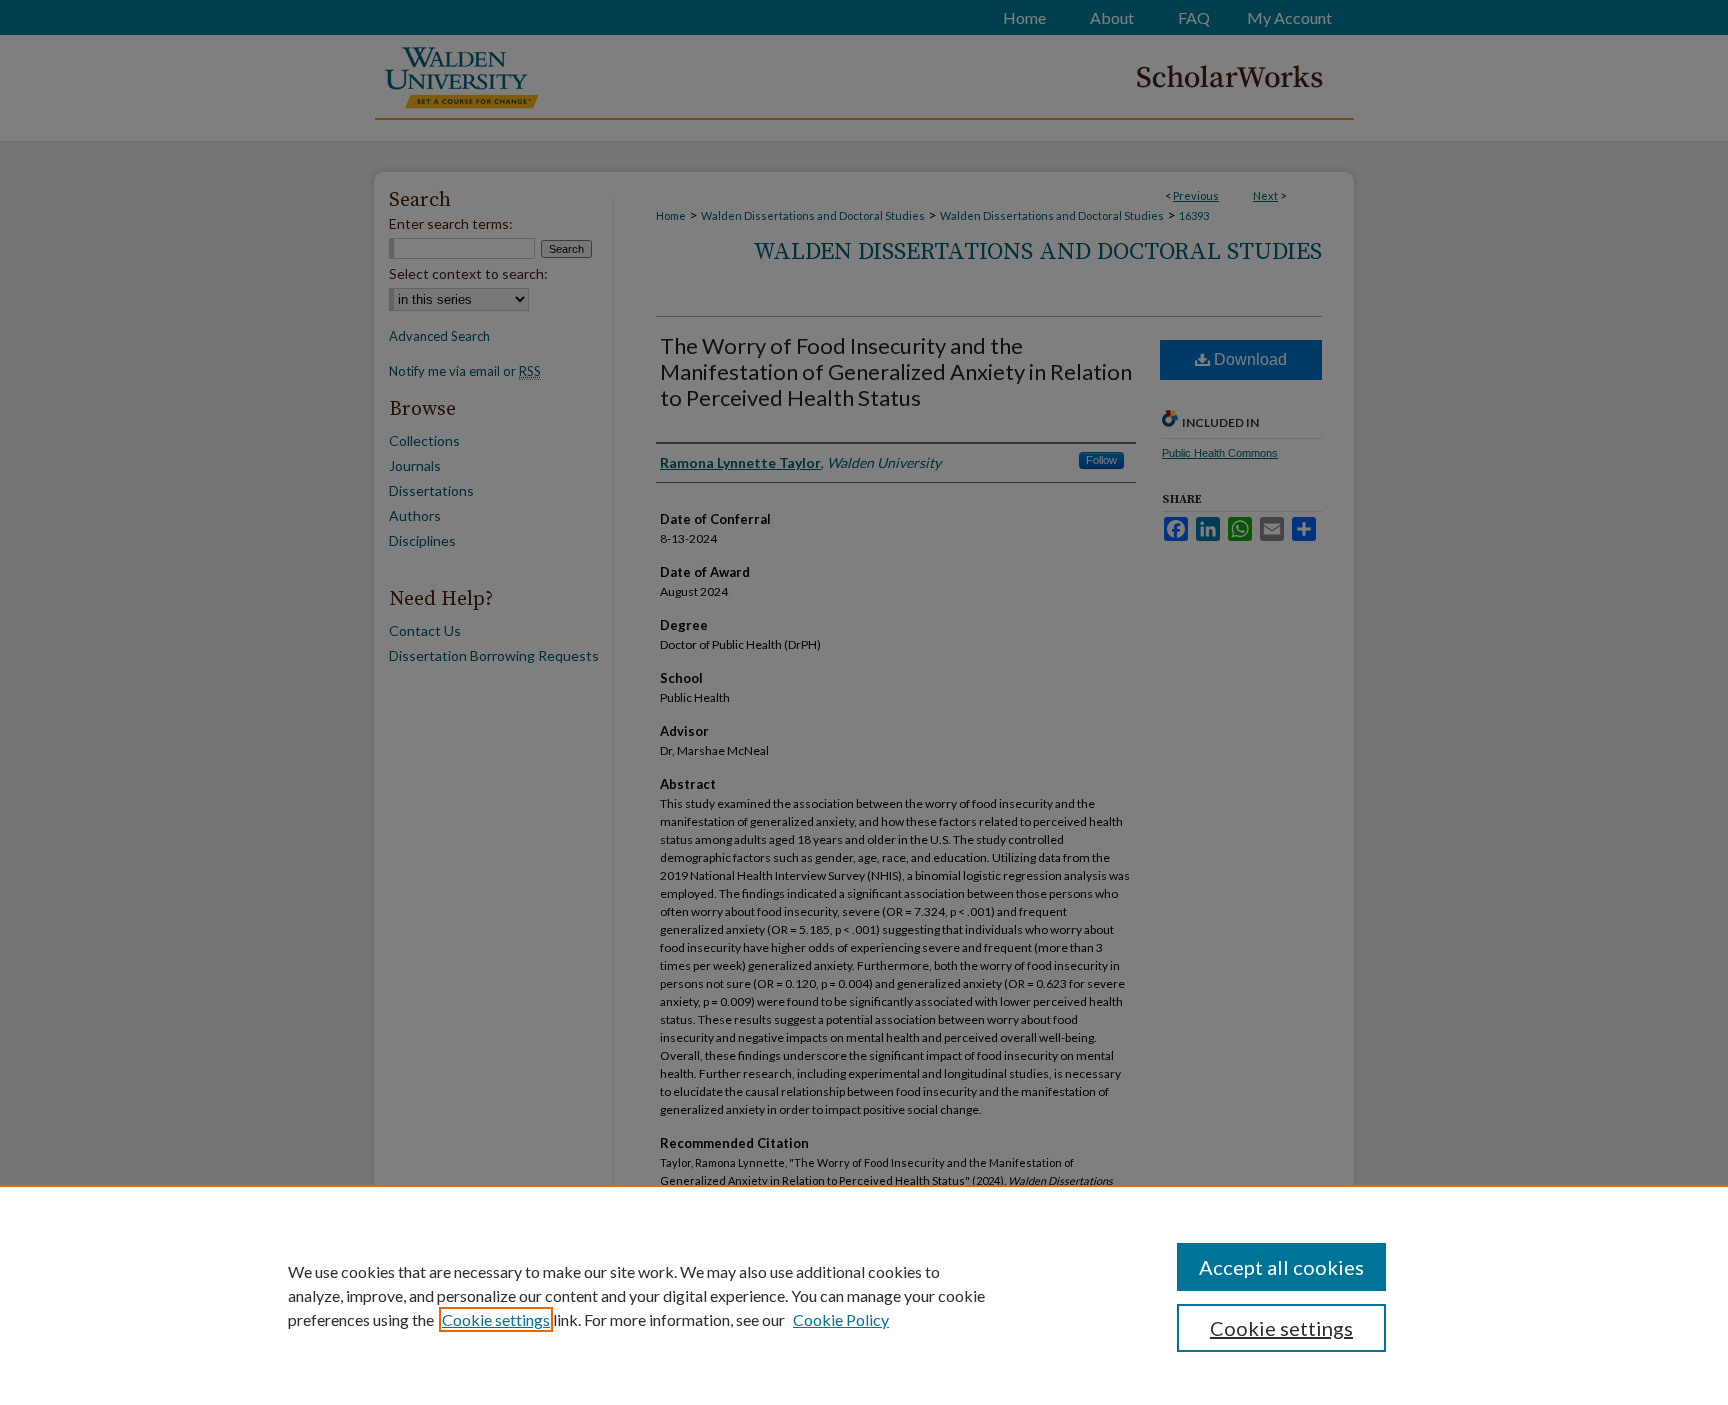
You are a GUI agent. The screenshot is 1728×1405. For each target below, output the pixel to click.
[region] (864, 1295)
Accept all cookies (1281, 1267)
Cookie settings (496, 1319)
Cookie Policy (841, 1319)
